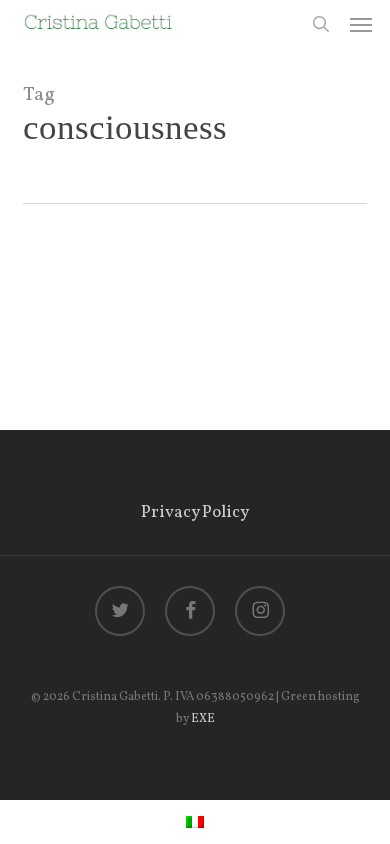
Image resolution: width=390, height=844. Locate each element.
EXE (203, 719)
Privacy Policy (195, 512)
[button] (361, 24)
